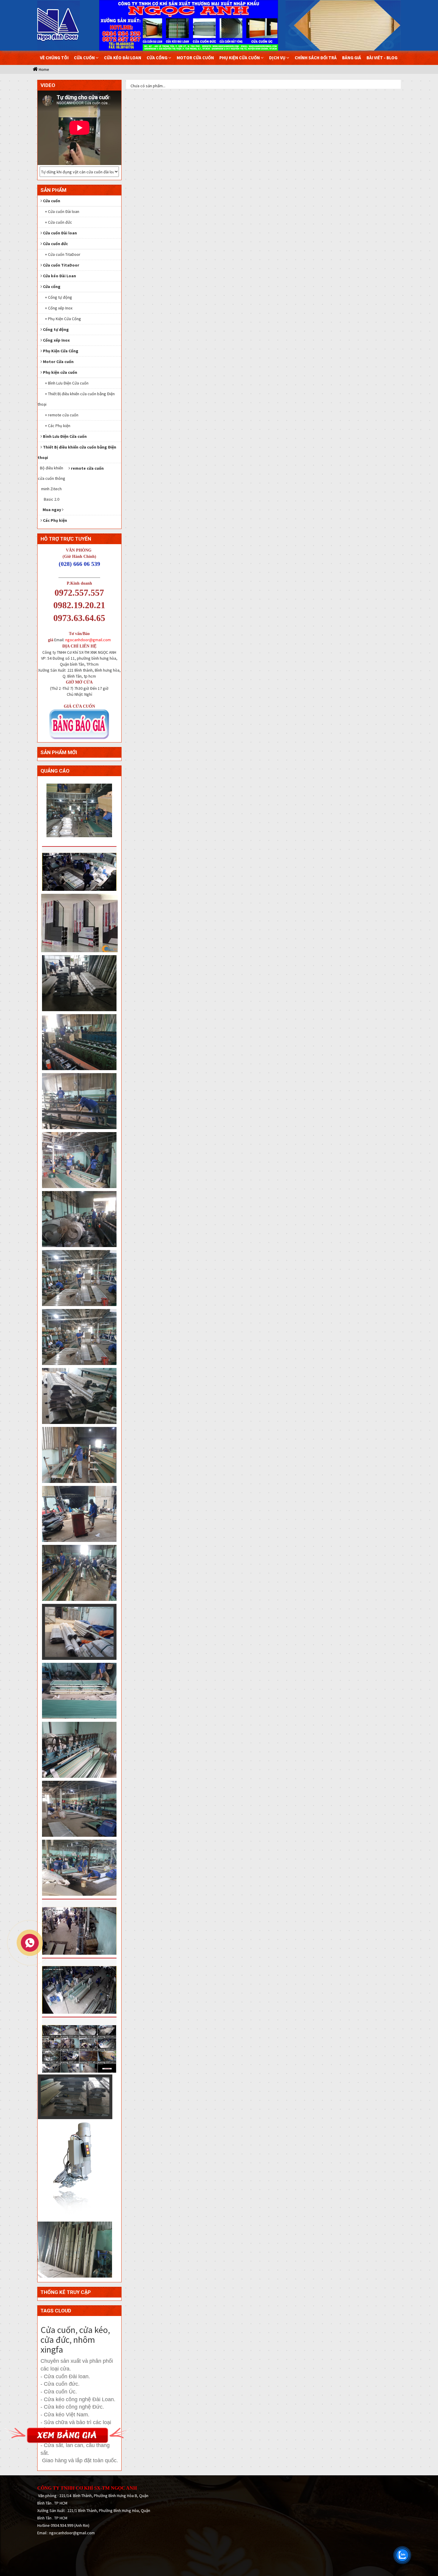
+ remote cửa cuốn (62, 415)
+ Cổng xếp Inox (59, 308)
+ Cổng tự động (59, 297)
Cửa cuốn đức (55, 244)
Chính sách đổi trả (316, 58)
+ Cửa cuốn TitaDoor (63, 254)
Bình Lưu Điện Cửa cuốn (65, 436)
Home (44, 69)
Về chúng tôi (54, 58)
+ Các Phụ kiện (58, 426)
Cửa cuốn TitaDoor (61, 265)
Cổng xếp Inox (56, 340)
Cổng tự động (56, 329)
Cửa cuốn (85, 58)
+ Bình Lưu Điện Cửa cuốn (67, 383)
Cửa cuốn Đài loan (60, 233)
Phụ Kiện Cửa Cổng (61, 351)
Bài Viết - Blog (382, 58)
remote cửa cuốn (87, 468)
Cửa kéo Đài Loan (123, 58)
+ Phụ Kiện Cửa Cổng (63, 319)
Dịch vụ (278, 58)
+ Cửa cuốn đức (59, 222)
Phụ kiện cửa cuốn (240, 58)
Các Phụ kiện (55, 520)
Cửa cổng (157, 58)
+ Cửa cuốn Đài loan (62, 211)
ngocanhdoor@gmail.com (88, 640)
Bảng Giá (352, 58)
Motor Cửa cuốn (195, 58)
